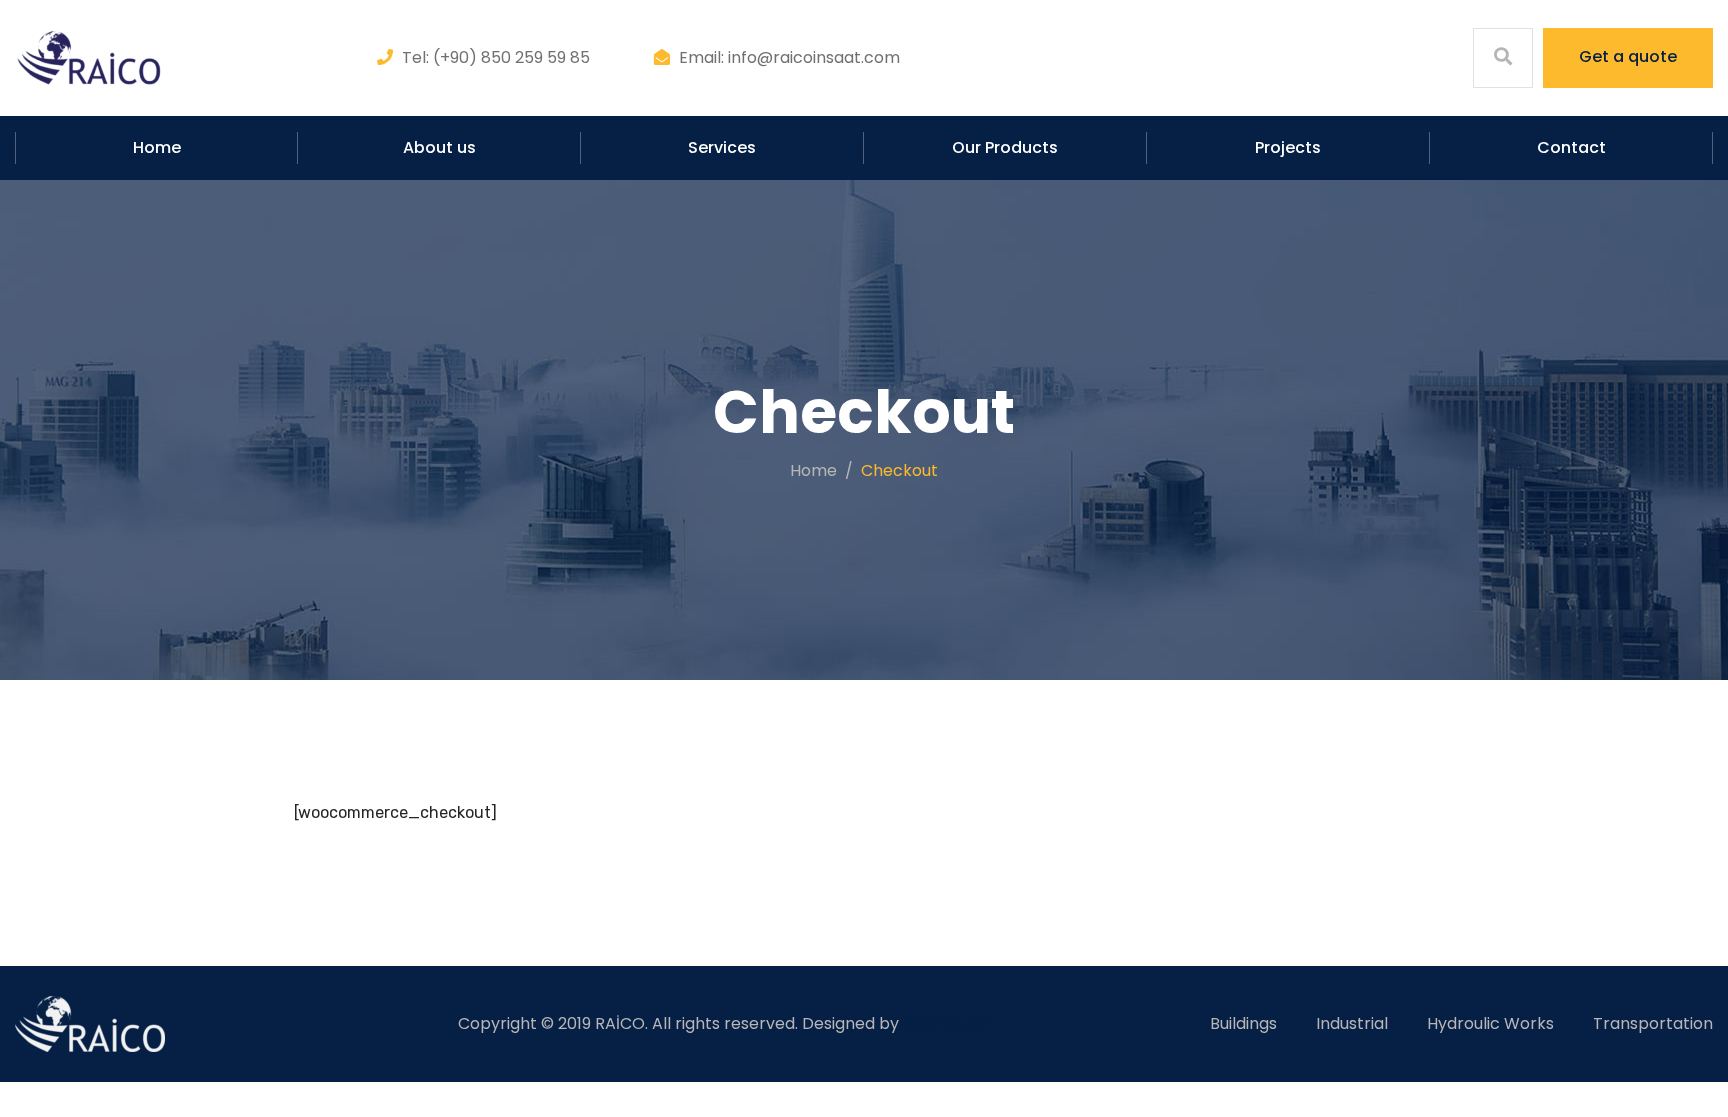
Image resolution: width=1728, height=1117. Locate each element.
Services (722, 147)
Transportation (1653, 1023)
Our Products (1005, 147)
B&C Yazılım (949, 1023)
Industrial (1352, 1023)
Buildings (1243, 1023)
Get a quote (1628, 56)
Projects (1288, 147)
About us (439, 147)
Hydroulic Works (1490, 1023)
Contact (1571, 147)
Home (157, 147)
